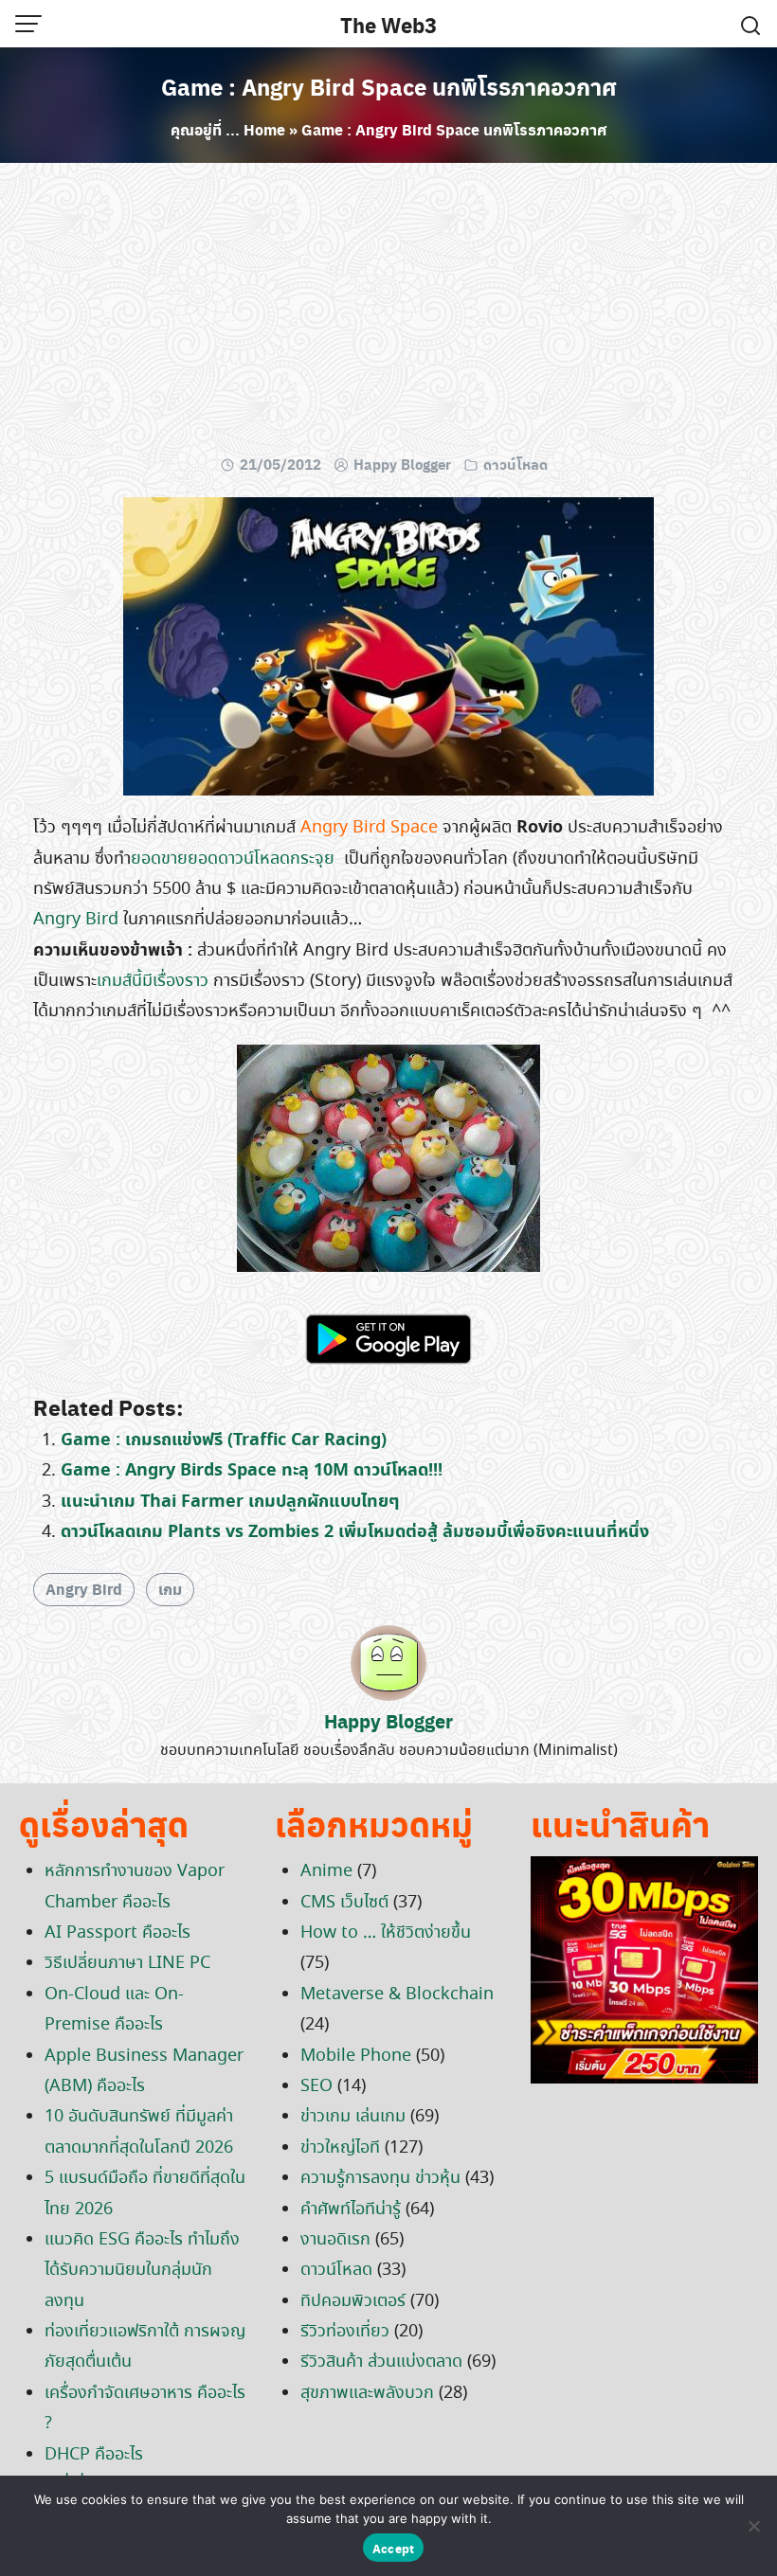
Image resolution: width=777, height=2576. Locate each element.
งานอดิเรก (335, 2240)
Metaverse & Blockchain (397, 1995)
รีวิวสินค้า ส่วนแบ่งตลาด (381, 2362)
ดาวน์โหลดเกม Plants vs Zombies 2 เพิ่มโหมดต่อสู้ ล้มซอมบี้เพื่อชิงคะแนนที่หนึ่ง (355, 1532)
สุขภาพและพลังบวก (367, 2393)
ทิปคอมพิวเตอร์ (353, 2301)
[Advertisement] (388, 314)
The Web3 (388, 25)
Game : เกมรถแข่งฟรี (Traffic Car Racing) (224, 1440)
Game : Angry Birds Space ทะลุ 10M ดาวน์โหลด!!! (252, 1470)
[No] (753, 2526)
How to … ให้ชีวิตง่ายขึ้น (386, 1933)
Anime (326, 1871)
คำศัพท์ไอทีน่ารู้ (351, 2209)
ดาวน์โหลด (515, 464)
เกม (170, 1589)
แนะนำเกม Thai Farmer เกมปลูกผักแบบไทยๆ (230, 1502)
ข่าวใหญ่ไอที (340, 2148)
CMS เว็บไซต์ (344, 1903)
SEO (316, 2086)
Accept (394, 2548)
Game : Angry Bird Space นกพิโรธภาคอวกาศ (389, 86)
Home (264, 129)
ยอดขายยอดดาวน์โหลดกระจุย (233, 859)
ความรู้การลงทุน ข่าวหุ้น (380, 2178)
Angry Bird (76, 920)
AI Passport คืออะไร (117, 1933)
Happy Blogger (402, 464)
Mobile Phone (356, 2056)
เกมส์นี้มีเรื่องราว (153, 981)
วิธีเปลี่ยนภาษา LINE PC (127, 1963)
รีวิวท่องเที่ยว (345, 2332)
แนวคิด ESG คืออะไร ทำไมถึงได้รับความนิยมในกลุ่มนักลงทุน (142, 2271)
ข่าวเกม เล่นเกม (353, 2117)
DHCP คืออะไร (94, 2455)
